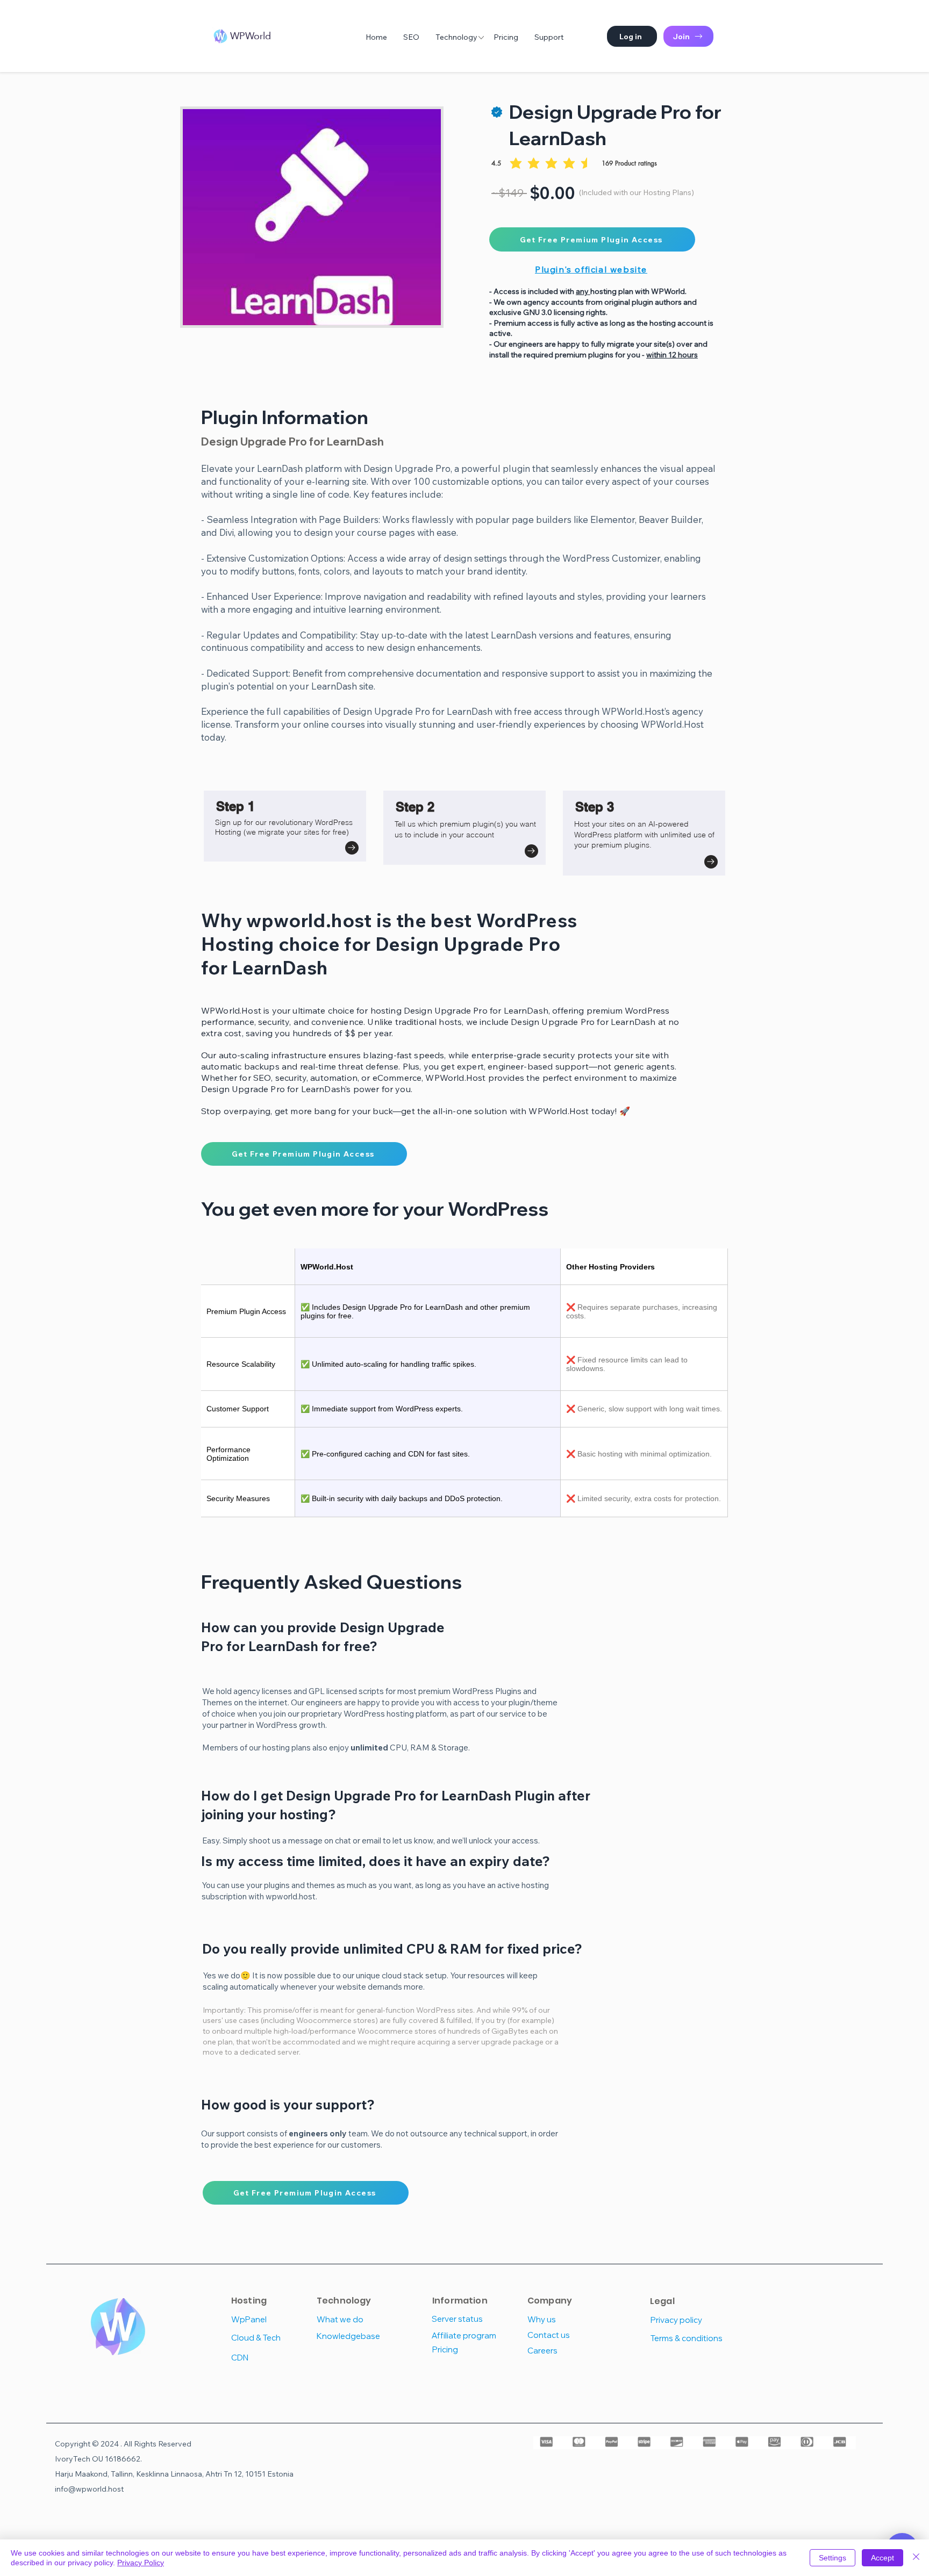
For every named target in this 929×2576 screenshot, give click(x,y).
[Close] (916, 2558)
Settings (832, 2558)
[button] (632, 36)
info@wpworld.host (89, 2489)
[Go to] (352, 848)
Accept (882, 2558)
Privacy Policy (141, 2563)
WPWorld (251, 36)
